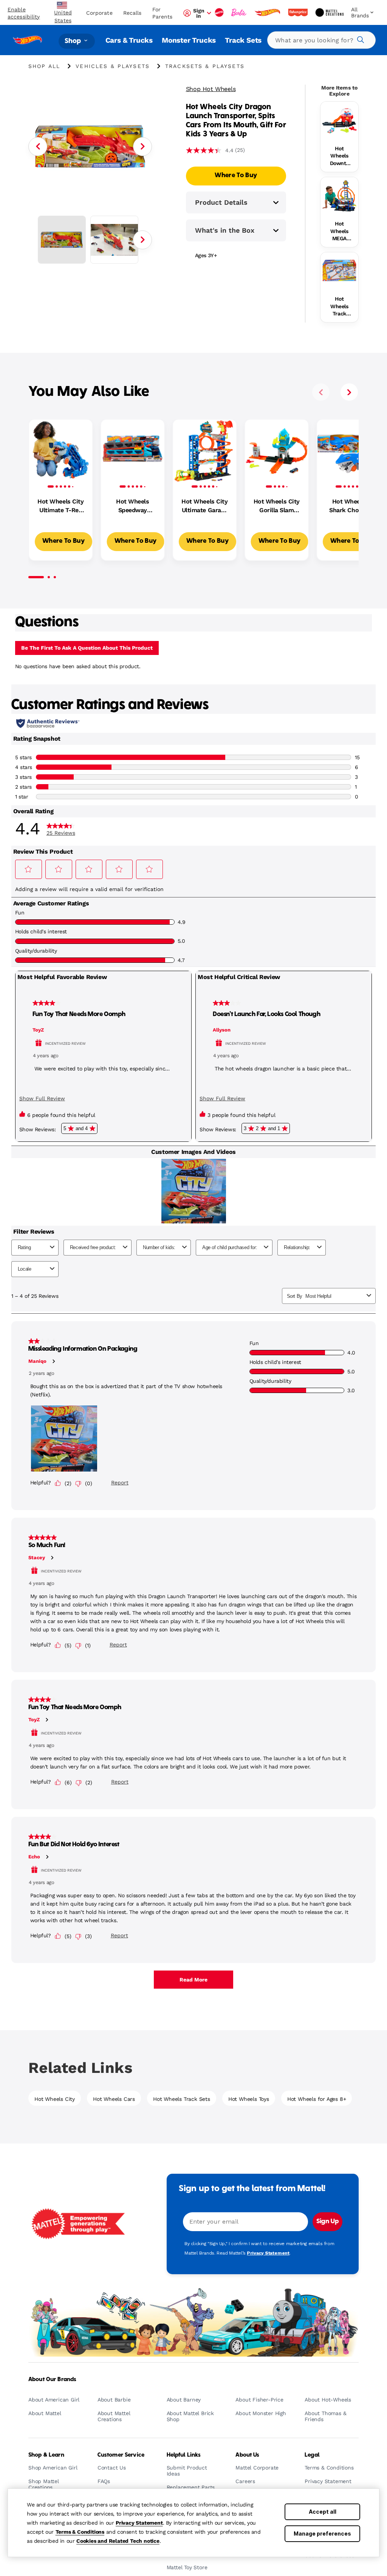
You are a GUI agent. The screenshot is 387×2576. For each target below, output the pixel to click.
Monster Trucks (189, 40)
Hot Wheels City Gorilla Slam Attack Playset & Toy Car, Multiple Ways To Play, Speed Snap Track (277, 506)
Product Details (221, 202)
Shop (74, 41)
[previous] (321, 392)
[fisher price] (299, 12)
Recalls (132, 13)
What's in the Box (225, 230)
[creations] (330, 12)
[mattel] (220, 12)
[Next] (142, 147)
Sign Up (327, 2222)
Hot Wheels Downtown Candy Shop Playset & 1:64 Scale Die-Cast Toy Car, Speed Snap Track (339, 156)
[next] (349, 392)
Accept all (323, 2512)
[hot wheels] (268, 12)
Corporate (99, 13)
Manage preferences (322, 2534)
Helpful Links (184, 2455)
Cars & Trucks (129, 40)
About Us (247, 2455)
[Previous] (38, 147)
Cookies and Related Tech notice (118, 2541)
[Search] (359, 39)
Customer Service (121, 2455)
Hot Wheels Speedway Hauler (132, 506)
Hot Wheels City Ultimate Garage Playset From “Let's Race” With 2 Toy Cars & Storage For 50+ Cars (204, 506)
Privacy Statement (139, 2523)
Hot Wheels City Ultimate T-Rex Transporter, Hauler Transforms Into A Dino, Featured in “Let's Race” (60, 506)
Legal (312, 2455)
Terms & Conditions (80, 2532)
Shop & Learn (46, 2455)
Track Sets (243, 40)
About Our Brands (52, 2380)
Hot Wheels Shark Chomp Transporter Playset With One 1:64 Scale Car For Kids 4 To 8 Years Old (348, 506)
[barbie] (240, 12)
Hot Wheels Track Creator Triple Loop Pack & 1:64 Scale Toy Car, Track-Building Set (339, 307)
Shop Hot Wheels (211, 89)
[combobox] (321, 40)
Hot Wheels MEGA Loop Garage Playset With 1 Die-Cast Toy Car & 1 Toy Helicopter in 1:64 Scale (339, 232)
